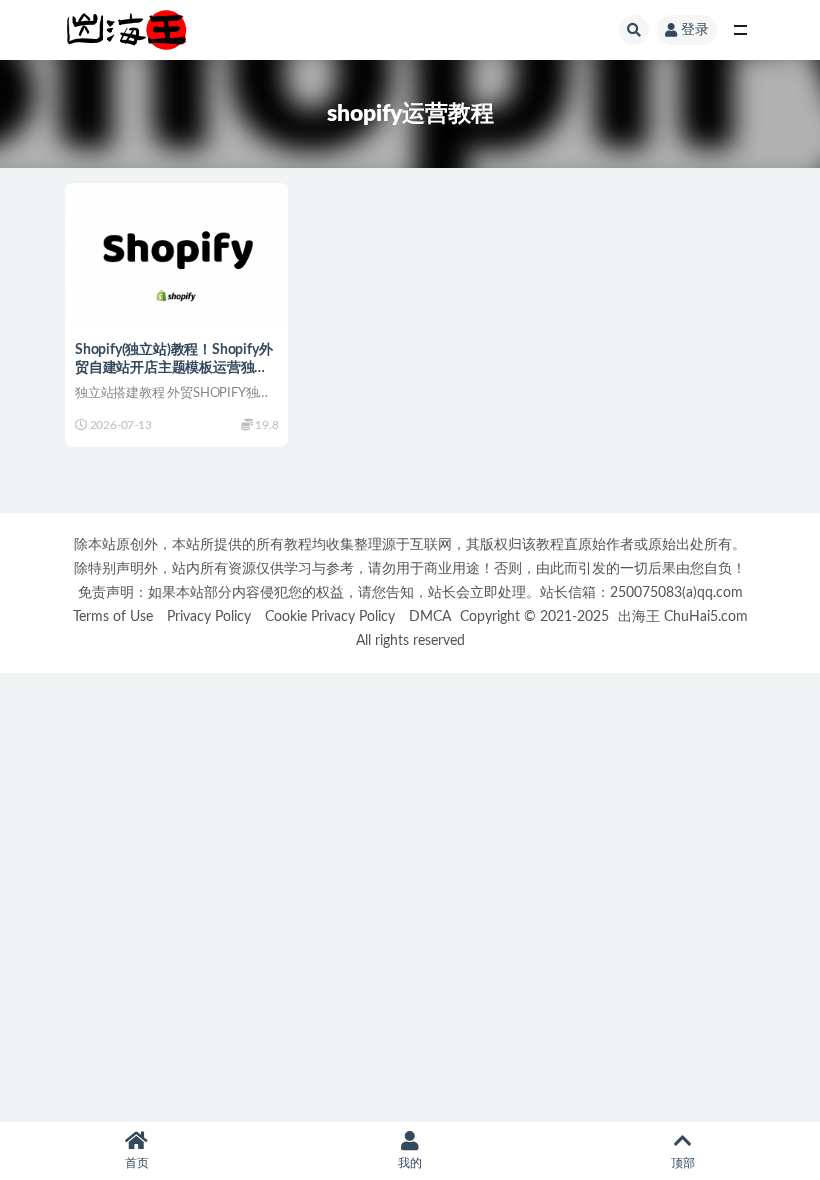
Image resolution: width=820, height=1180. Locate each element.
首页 (137, 1163)
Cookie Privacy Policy (330, 616)
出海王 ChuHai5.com (683, 616)
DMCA (430, 616)
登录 (695, 30)
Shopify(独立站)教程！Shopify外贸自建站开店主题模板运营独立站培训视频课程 (173, 368)
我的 (410, 1163)
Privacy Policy (209, 616)
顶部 (683, 1163)
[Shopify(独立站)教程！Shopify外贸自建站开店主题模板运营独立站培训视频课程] (176, 257)
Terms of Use (113, 616)
